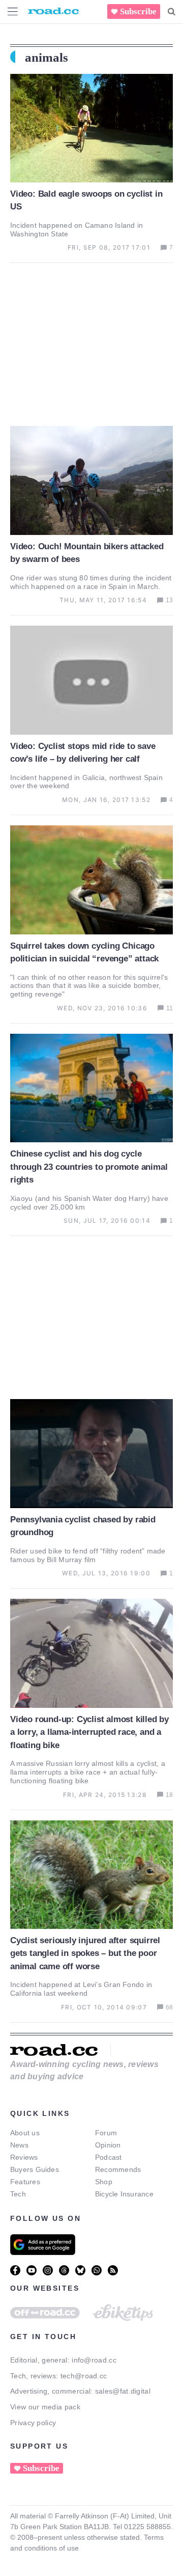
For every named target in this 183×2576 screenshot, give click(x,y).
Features (25, 2182)
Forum (106, 2133)
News (19, 2145)
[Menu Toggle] (13, 11)
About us (25, 2133)
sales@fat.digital (123, 2391)
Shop (104, 2182)
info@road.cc (94, 2360)
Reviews (24, 2157)
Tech (18, 2194)
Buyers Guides (35, 2169)
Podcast (109, 2157)
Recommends (118, 2169)
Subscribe (138, 11)
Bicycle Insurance (124, 2194)
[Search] (172, 12)
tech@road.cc (84, 2376)
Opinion (108, 2145)
